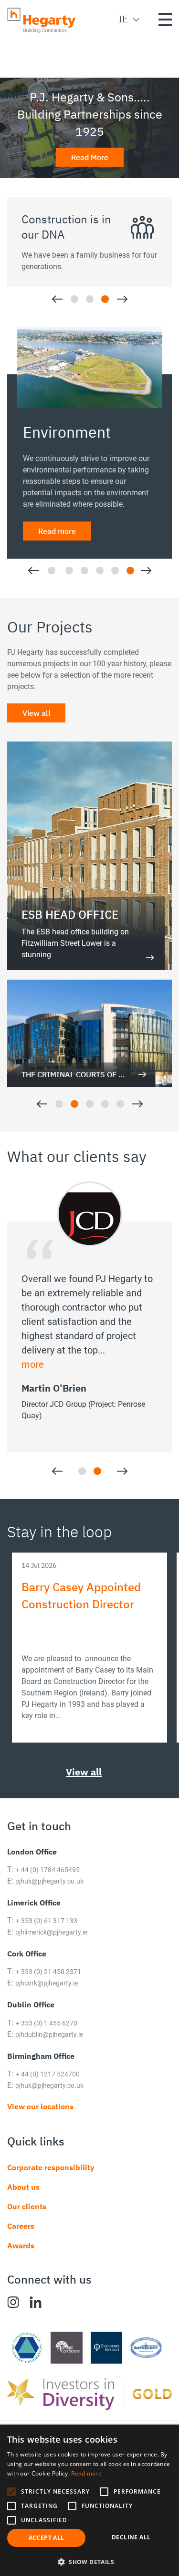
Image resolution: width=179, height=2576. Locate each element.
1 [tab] (74, 299)
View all (37, 728)
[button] (11, 2492)
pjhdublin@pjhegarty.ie (49, 2049)
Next (122, 299)
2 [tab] (90, 299)
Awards (21, 2260)
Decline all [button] (131, 2537)
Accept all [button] (47, 2538)
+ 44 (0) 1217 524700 (48, 2089)
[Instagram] (13, 2317)
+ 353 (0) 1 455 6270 (47, 2038)
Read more (57, 511)
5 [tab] (115, 585)
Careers (21, 2241)
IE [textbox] (123, 19)
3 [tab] (105, 299)
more (33, 1379)
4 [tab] (100, 585)
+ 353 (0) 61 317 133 (47, 1935)
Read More (90, 157)
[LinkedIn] (36, 2317)
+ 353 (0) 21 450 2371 (48, 1987)
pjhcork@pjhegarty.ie (47, 1998)
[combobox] (122, 19)
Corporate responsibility (51, 2182)
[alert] (89, 2500)
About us (23, 2202)
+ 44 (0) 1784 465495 (48, 1884)
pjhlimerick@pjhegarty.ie (51, 1947)
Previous (57, 299)
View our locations (40, 2121)
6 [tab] (130, 585)
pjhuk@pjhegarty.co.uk (49, 1896)
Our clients (27, 2221)
